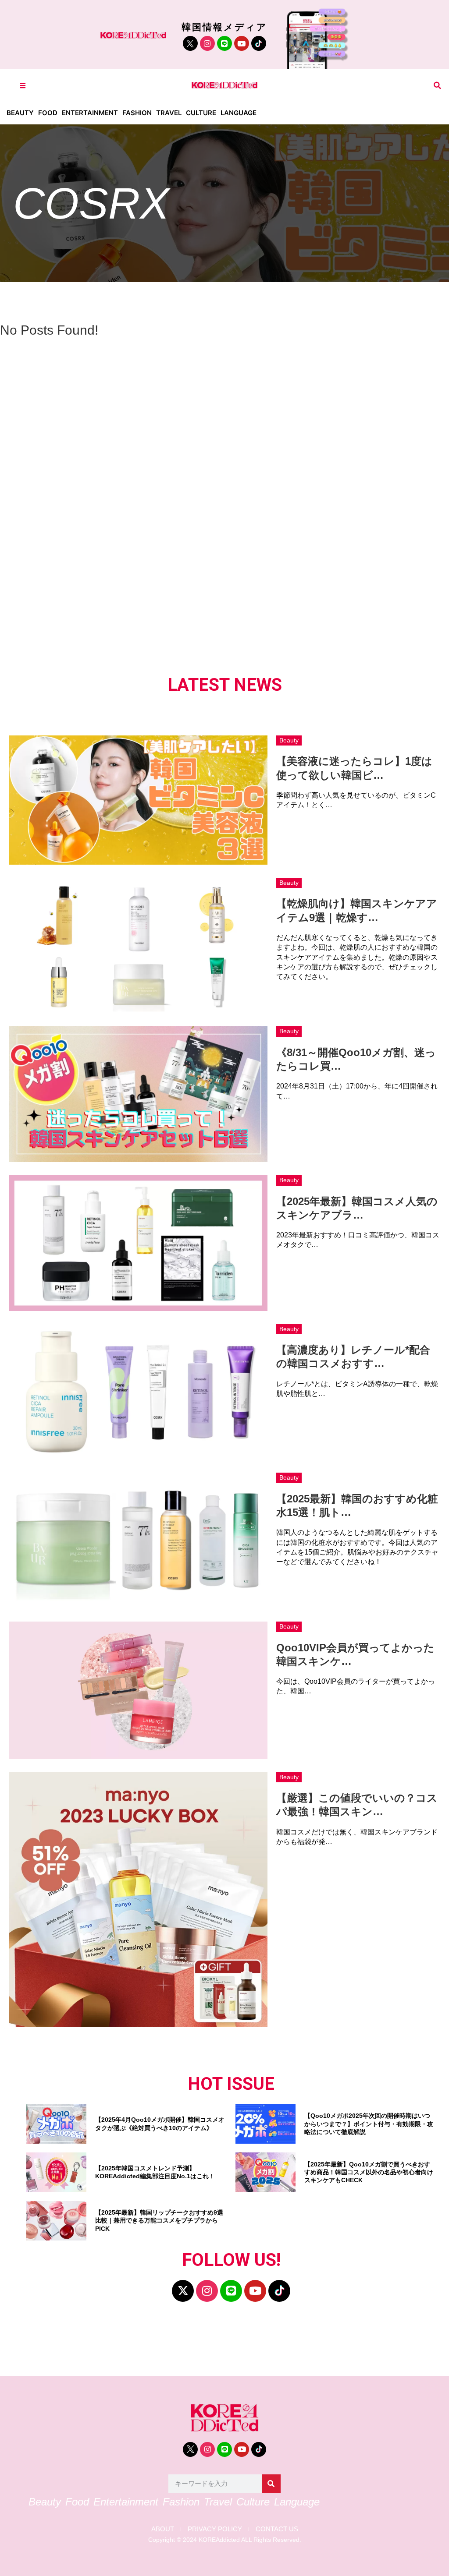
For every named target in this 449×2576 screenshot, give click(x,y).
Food (48, 113)
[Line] (224, 43)
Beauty (20, 113)
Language (239, 113)
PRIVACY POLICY (215, 2529)
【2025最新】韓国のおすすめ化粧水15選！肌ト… (357, 1505)
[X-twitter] (183, 2291)
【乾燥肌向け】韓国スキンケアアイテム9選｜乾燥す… (357, 910)
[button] (437, 86)
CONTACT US (277, 2529)
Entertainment (90, 113)
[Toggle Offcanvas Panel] (23, 86)
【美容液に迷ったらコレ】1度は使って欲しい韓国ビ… (354, 768)
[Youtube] (242, 43)
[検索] (271, 2484)
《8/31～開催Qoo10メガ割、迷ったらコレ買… (356, 1059)
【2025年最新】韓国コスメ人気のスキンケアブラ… (357, 1208)
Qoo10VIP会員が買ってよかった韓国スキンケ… (355, 1654)
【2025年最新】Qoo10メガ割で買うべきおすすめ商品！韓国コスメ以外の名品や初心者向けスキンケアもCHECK (369, 2172)
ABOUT (163, 2529)
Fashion (137, 113)
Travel (169, 113)
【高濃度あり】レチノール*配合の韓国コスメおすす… (353, 1357)
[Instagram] (207, 43)
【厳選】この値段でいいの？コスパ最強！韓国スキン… (357, 1805)
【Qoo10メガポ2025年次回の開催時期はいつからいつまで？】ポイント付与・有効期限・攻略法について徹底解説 (369, 2124)
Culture (201, 113)
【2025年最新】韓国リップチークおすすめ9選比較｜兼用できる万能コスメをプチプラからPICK (159, 2220)
